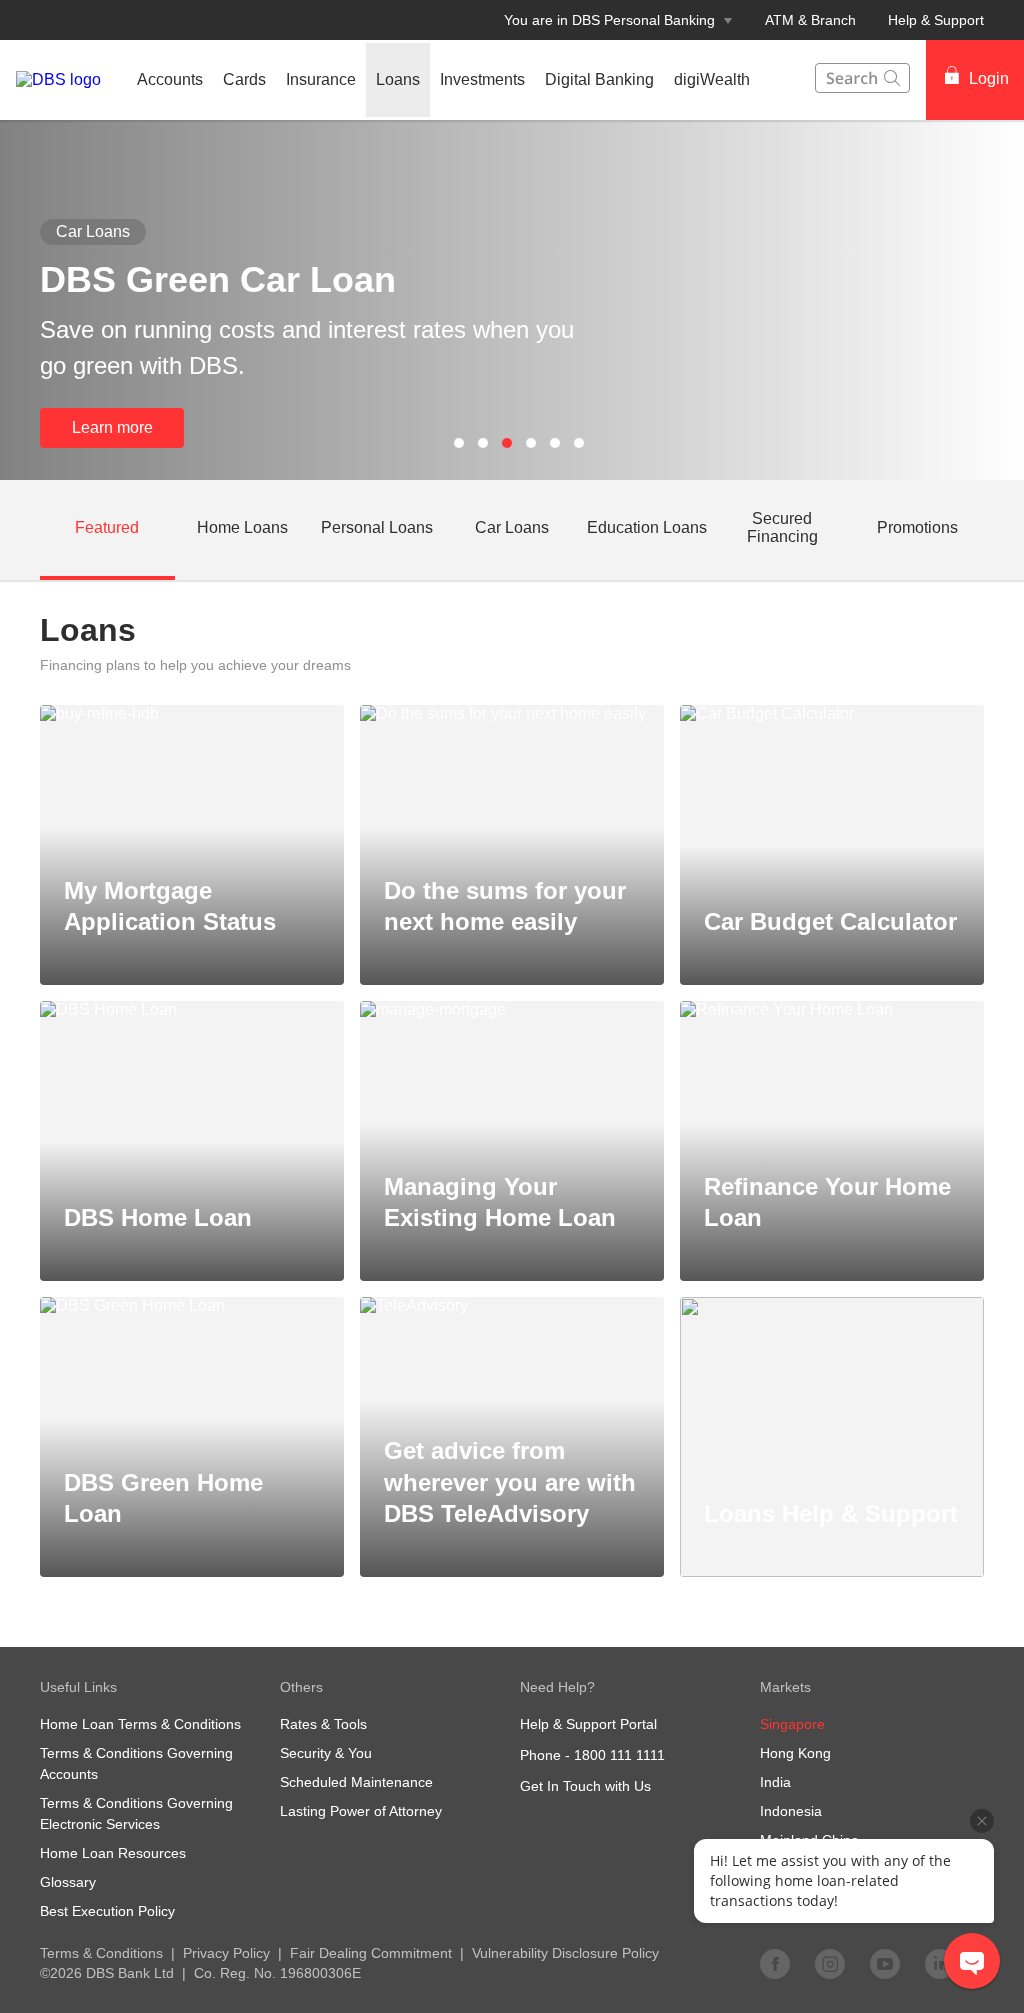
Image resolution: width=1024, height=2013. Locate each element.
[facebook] (775, 1963)
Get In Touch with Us (585, 1786)
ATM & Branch (810, 20)
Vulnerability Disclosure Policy (565, 1953)
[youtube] (885, 1963)
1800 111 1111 (619, 1755)
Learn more (112, 427)
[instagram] (830, 1963)
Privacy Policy (226, 1953)
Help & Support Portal (588, 1724)
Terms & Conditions (101, 1953)
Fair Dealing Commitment (371, 1953)
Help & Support (936, 20)
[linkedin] (940, 1963)
